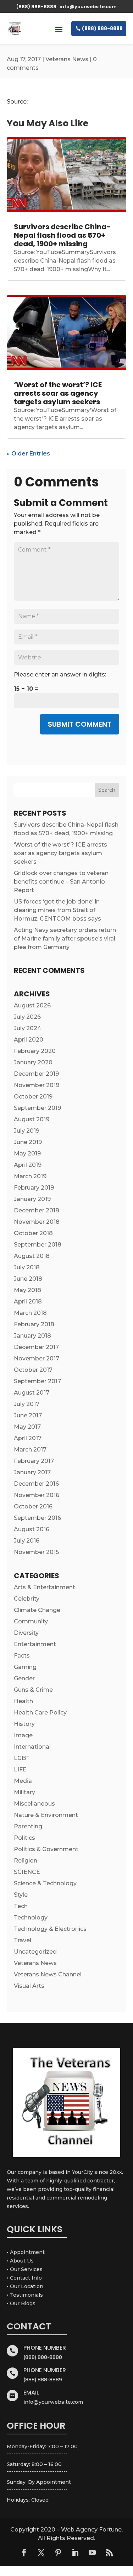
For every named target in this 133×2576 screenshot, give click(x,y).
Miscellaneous (34, 1804)
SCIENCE (27, 1872)
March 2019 (30, 1176)
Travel (23, 1940)
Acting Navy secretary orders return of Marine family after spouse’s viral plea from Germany (65, 939)
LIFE (20, 1769)
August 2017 (32, 1393)
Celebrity (27, 1599)
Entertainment (35, 1644)
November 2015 (36, 1552)
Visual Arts (29, 1986)
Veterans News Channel (48, 1974)
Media (23, 1781)
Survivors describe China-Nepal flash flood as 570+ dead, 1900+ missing (62, 235)
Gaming (25, 1667)
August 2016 (32, 1529)
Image (23, 1735)
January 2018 (32, 1336)
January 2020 (33, 1062)
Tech (21, 1906)
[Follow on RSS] (109, 2553)
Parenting (28, 1826)
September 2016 (37, 1518)
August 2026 (32, 1005)
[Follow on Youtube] (92, 2553)
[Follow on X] (41, 2553)
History (24, 1724)
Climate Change (37, 1610)
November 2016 (37, 1495)
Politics (24, 1838)
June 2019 (28, 1142)
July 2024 (27, 1028)
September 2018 (38, 1245)
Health (23, 1701)
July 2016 (27, 1541)
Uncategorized (35, 1952)
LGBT (22, 1758)
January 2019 (32, 1199)
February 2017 (34, 1461)
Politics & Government (46, 1849)
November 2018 (37, 1222)
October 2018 (33, 1233)
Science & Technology (45, 1883)
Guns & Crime (33, 1690)
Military (24, 1792)
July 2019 (27, 1131)
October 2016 (33, 1506)
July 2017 (27, 1404)
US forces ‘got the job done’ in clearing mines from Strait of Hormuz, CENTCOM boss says (57, 910)
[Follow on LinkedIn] (75, 2553)
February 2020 (35, 1051)
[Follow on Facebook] (24, 2553)
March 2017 (30, 1450)
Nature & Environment (46, 1815)
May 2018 (27, 1290)
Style (21, 1895)
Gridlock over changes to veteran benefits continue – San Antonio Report (61, 882)
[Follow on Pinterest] (58, 2553)
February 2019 (34, 1188)
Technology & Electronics (50, 1929)
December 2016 (36, 1484)
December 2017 (36, 1347)
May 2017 (27, 1427)
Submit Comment (80, 724)
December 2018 (37, 1210)
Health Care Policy (40, 1713)
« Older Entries (28, 454)
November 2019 (37, 1085)
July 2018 (27, 1267)
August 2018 (32, 1256)
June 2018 (28, 1279)
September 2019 (37, 1108)
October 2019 (33, 1097)
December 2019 (36, 1074)
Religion (26, 1861)
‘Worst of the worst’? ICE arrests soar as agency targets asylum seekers (58, 393)
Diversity (26, 1633)
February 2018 (34, 1324)
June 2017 (28, 1415)
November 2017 (37, 1358)
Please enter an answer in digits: (60, 675)
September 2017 (37, 1381)
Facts (22, 1656)
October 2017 (33, 1370)
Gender (24, 1678)
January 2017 (32, 1472)
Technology (31, 1917)
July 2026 (27, 1017)
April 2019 (28, 1165)
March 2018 (30, 1313)
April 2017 (28, 1438)
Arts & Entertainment (45, 1587)
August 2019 (32, 1119)
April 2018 (28, 1302)
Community (31, 1621)
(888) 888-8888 (102, 28)
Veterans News (67, 59)
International (32, 1747)
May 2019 (27, 1153)
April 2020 (29, 1040)
